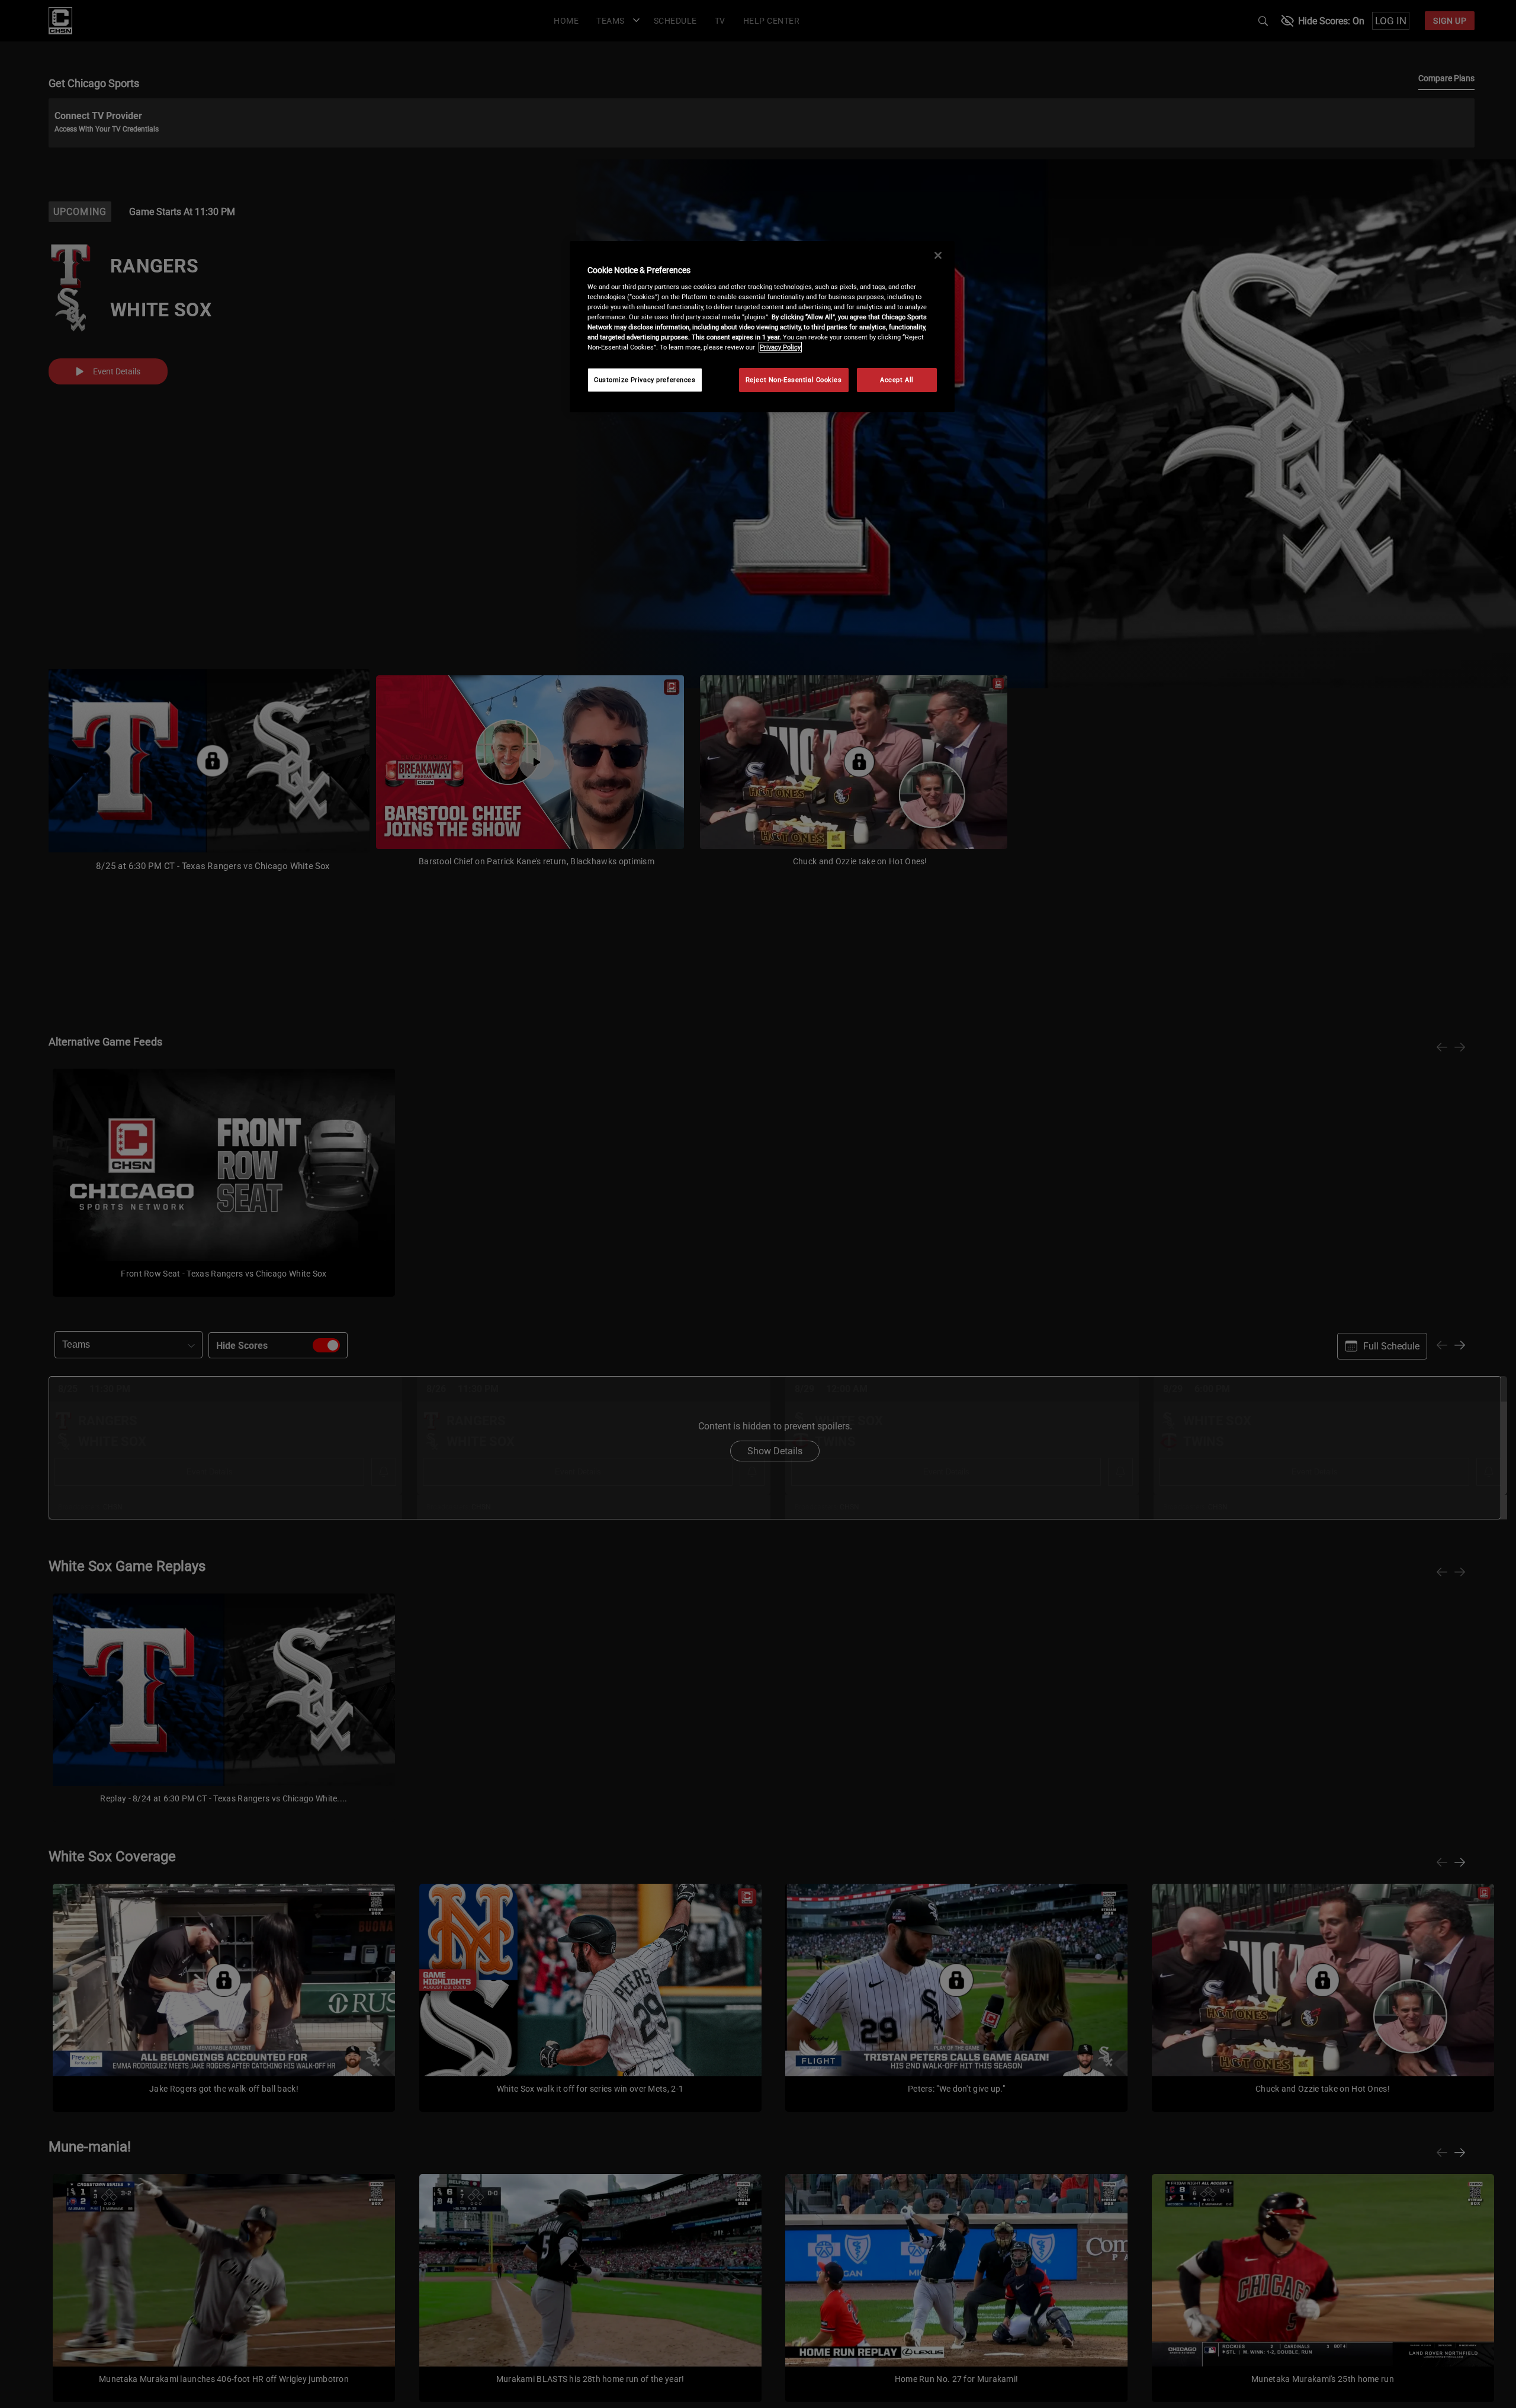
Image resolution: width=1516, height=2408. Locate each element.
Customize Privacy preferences (645, 380)
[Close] (938, 255)
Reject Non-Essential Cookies (794, 380)
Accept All (897, 380)
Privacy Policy (780, 347)
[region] (762, 327)
